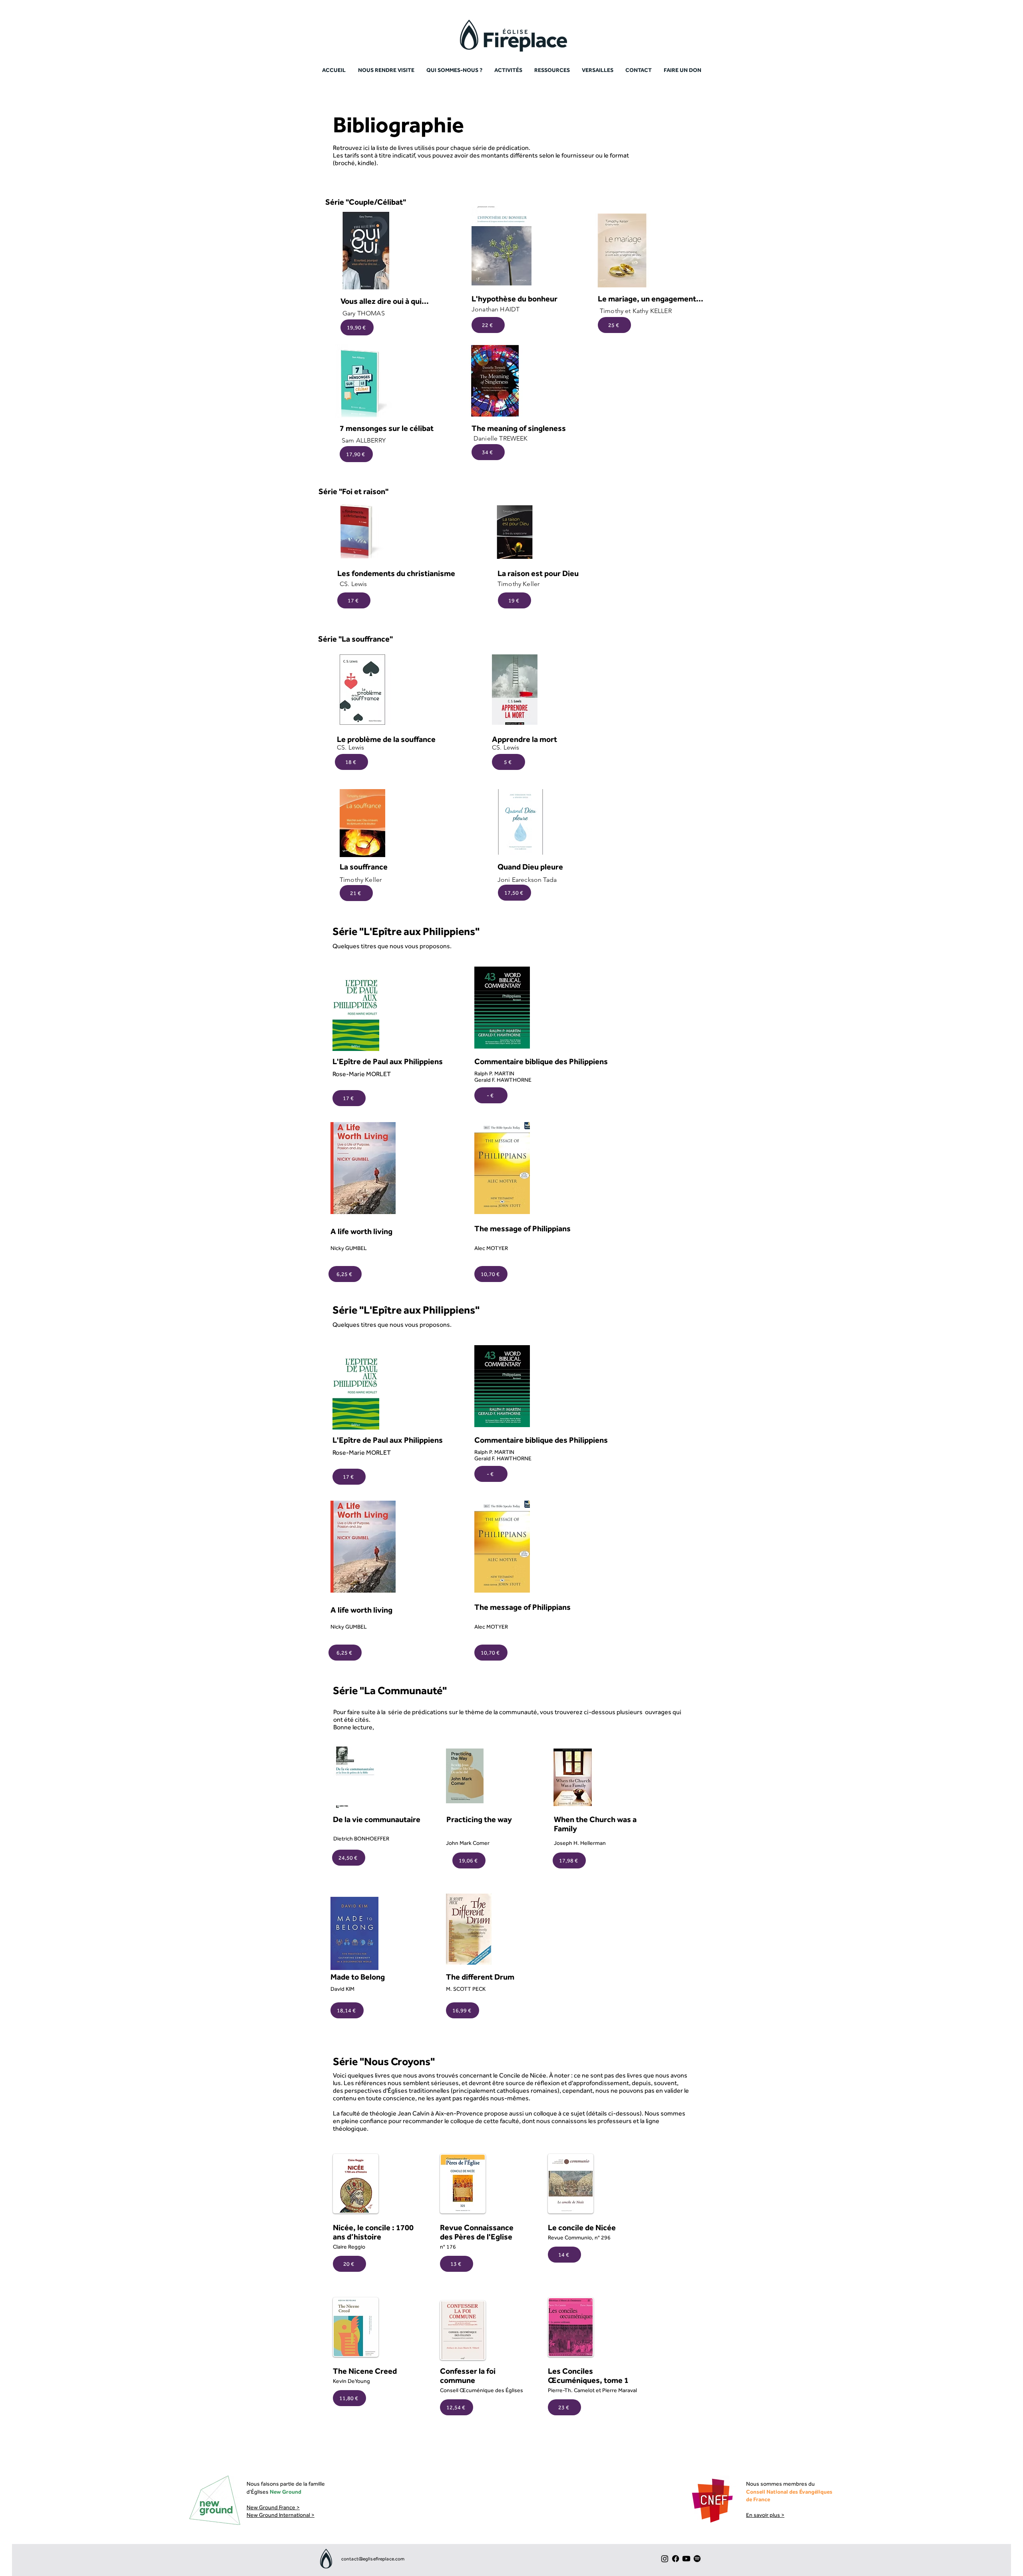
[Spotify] (697, 2559)
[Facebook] (676, 2559)
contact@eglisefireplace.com (373, 2559)
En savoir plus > (765, 2515)
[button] (552, 70)
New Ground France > (273, 2507)
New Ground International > (281, 2515)
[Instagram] (665, 2559)
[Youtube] (686, 2559)
